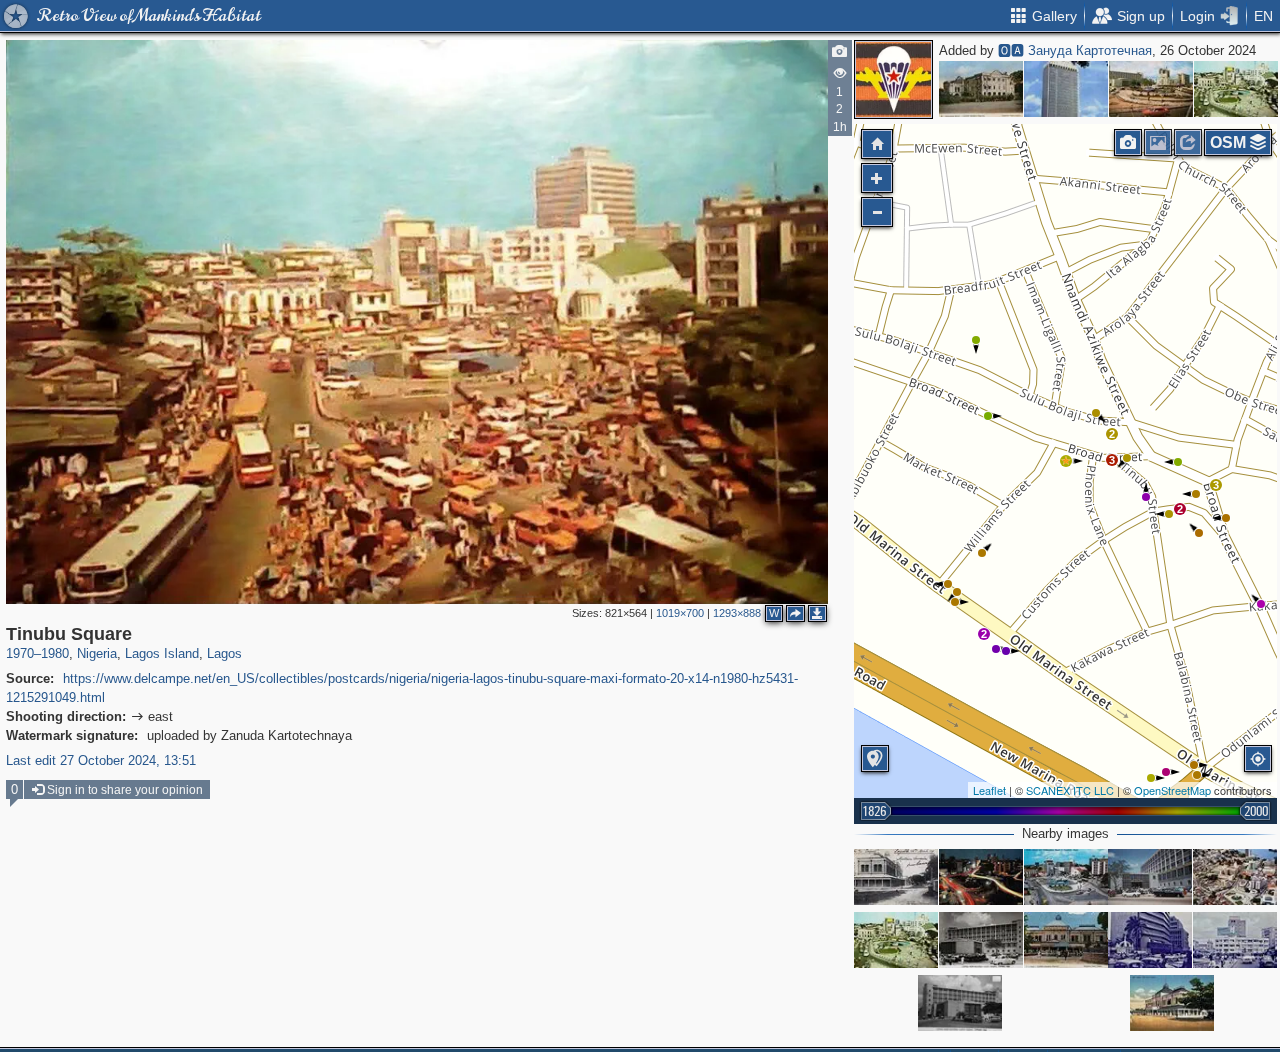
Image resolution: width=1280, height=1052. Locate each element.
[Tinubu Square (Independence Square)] (1236, 89)
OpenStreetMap (1172, 790)
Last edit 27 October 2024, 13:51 (101, 760)
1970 (20, 653)
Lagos (224, 653)
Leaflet (989, 790)
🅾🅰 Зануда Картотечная (1075, 50)
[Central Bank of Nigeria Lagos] (1150, 877)
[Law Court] (896, 877)
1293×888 (737, 613)
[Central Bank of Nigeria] (981, 940)
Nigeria (97, 653)
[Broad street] (1150, 940)
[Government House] (981, 89)
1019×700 (680, 613)
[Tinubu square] (1235, 940)
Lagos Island (162, 653)
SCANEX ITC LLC (1070, 790)
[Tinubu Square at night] (981, 877)
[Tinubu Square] (1151, 89)
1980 (55, 653)
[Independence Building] (1066, 89)
